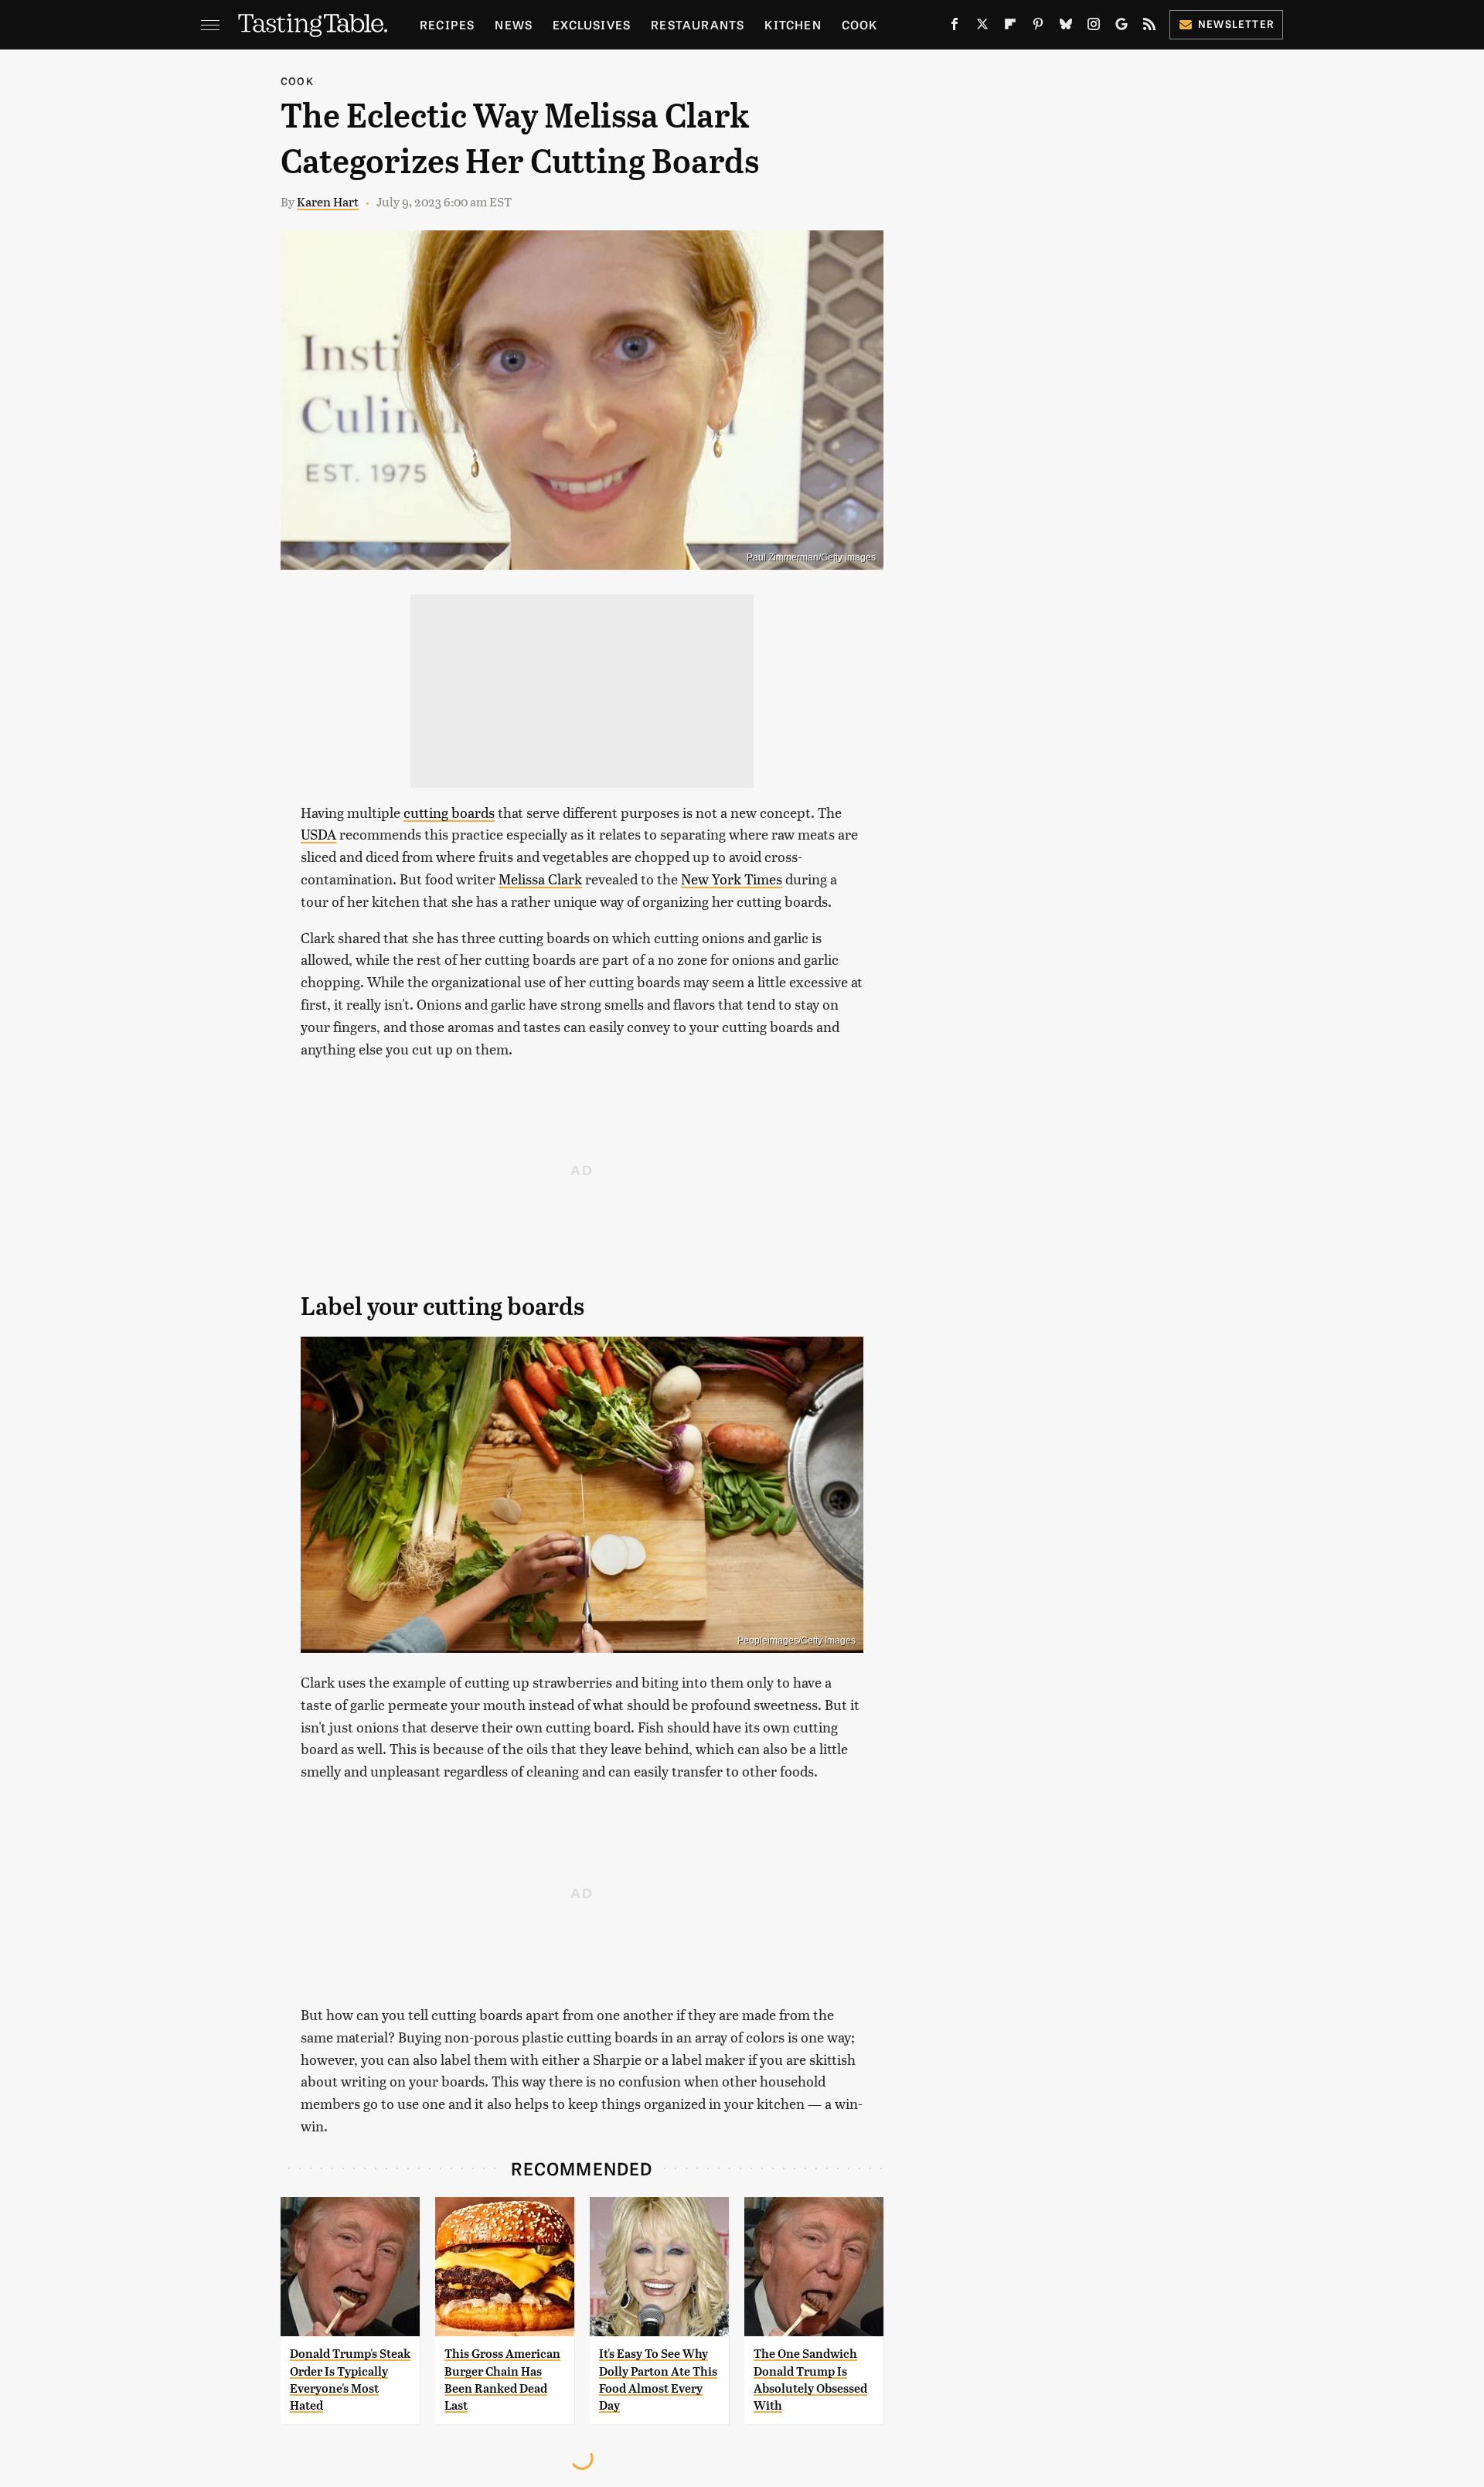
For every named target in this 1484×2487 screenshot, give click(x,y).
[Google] (1122, 27)
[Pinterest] (1038, 27)
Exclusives (592, 24)
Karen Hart (328, 201)
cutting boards (449, 812)
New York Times (732, 879)
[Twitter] (982, 27)
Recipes (447, 24)
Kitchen (793, 24)
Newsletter (1236, 24)
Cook (860, 24)
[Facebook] (955, 27)
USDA (318, 834)
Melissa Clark (540, 879)
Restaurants (698, 24)
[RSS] (1149, 27)
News (514, 24)
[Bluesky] (1066, 27)
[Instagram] (1094, 27)
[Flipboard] (1010, 27)
